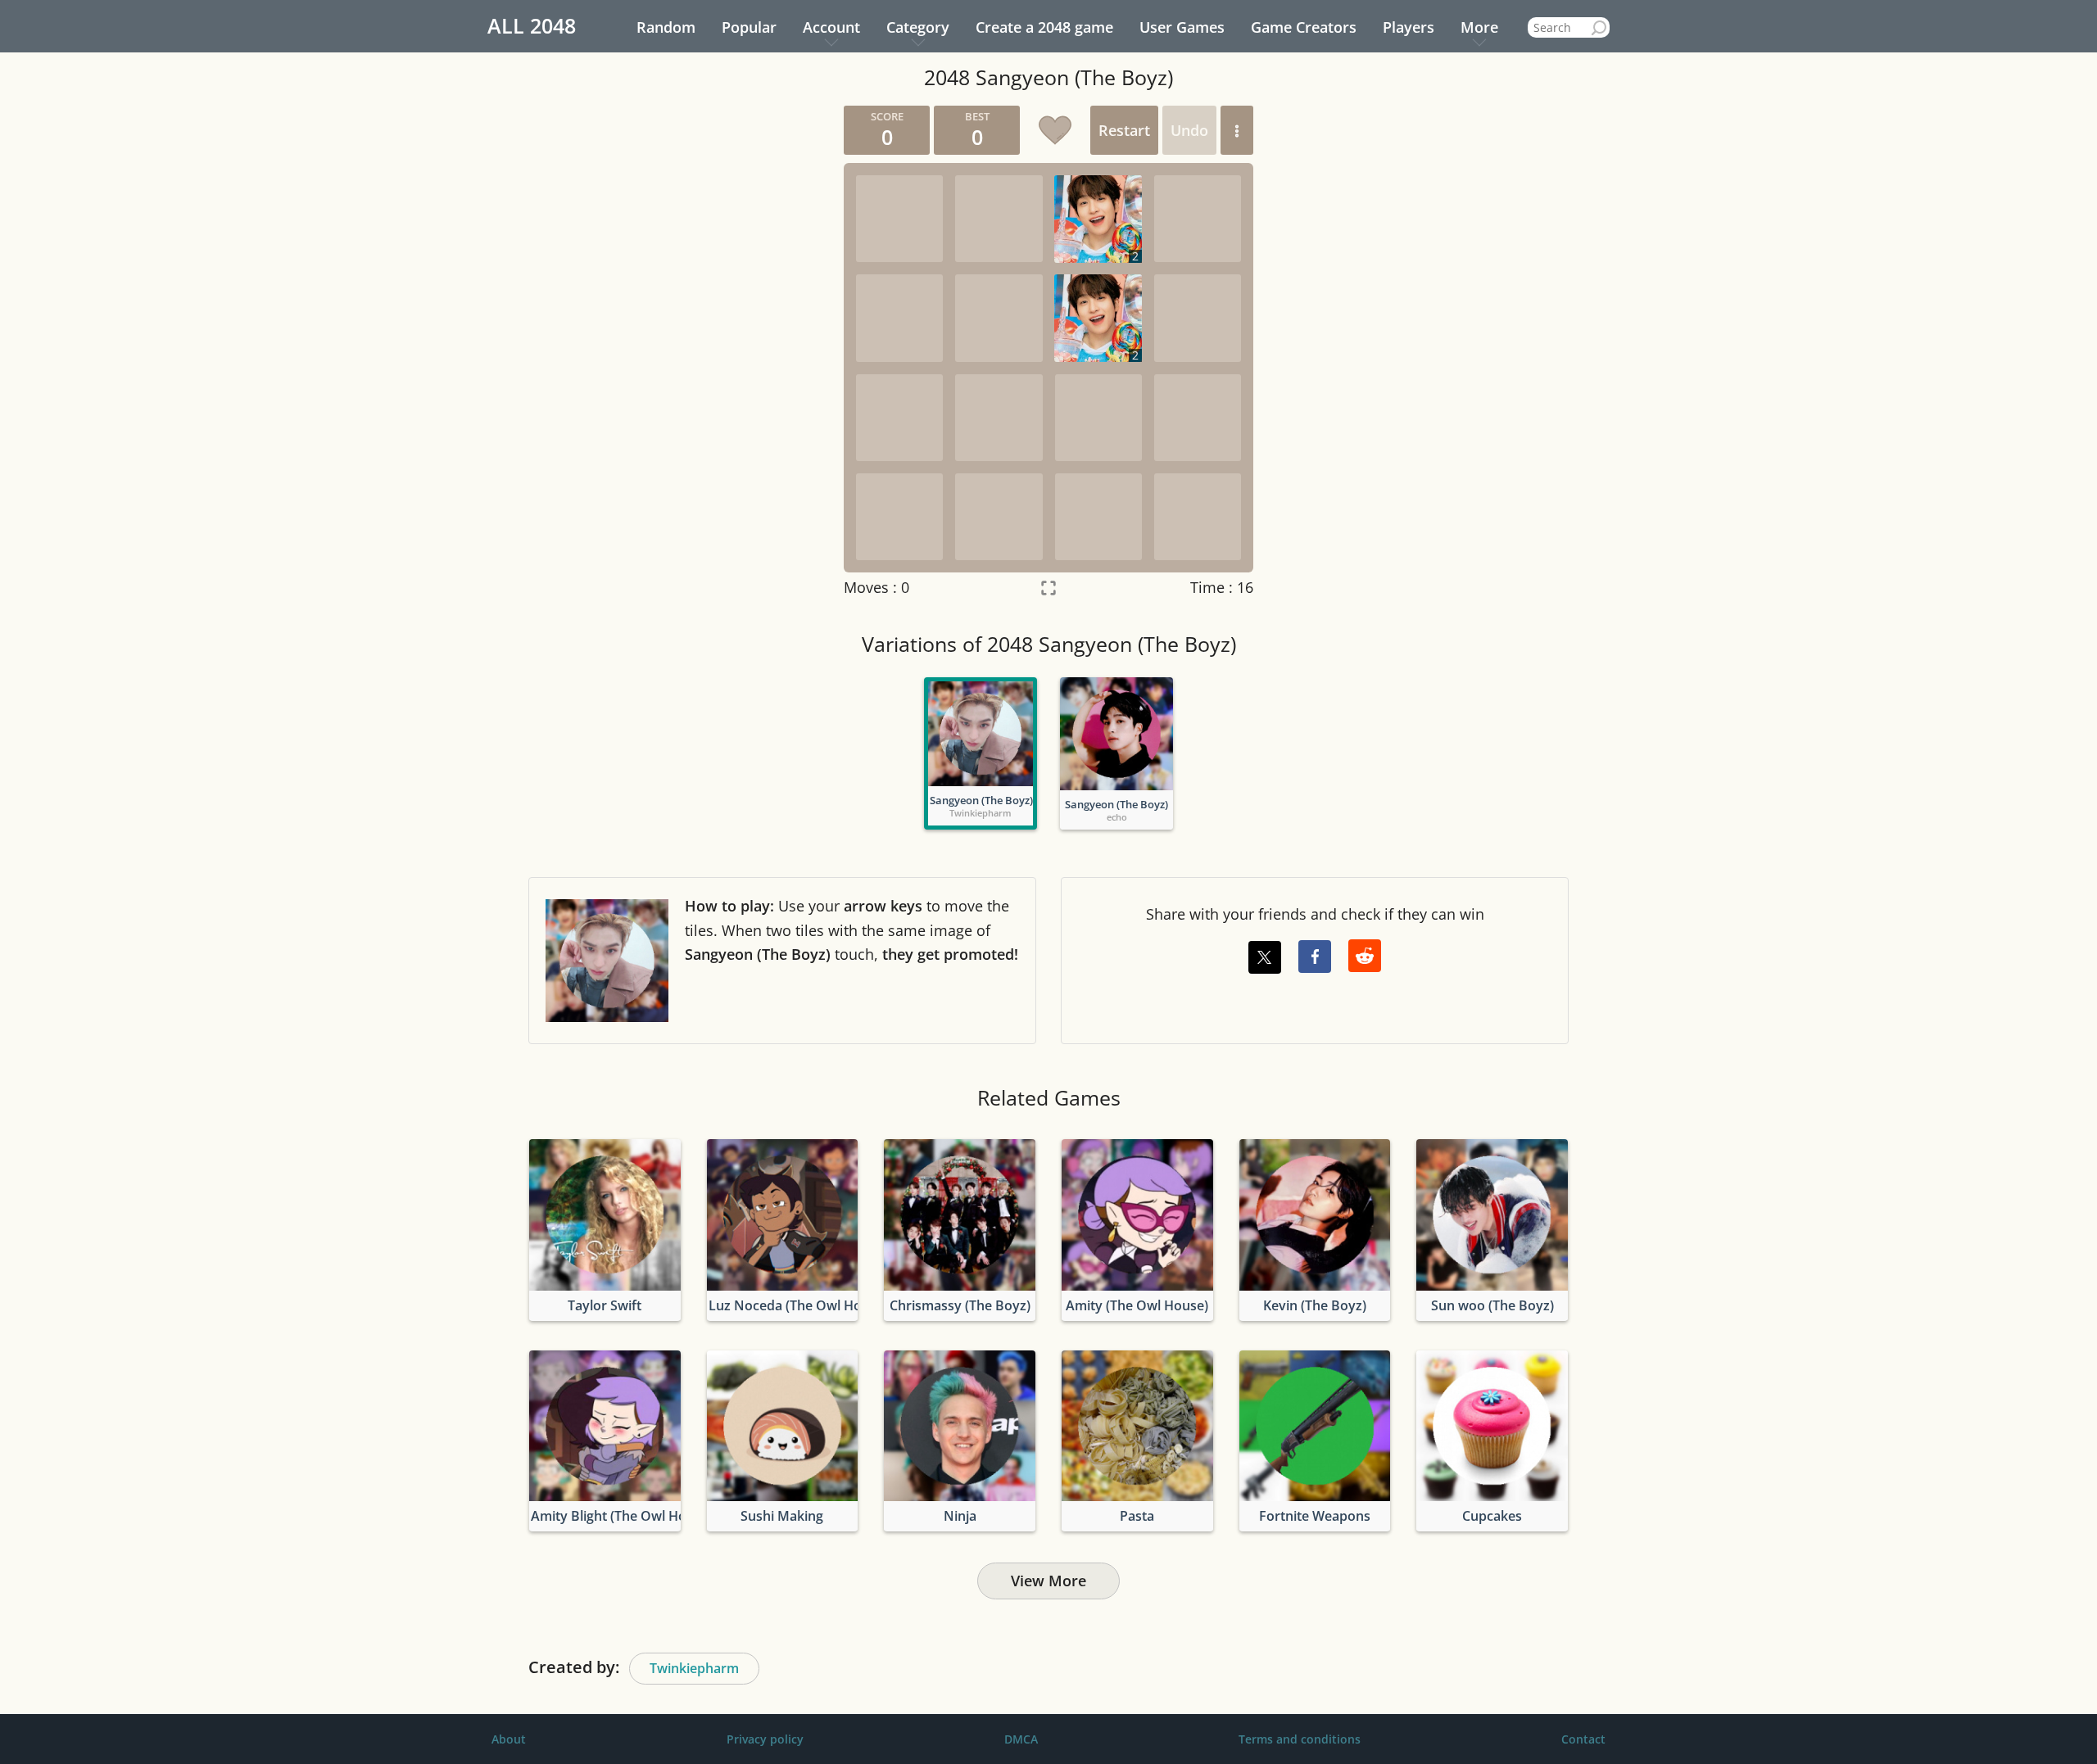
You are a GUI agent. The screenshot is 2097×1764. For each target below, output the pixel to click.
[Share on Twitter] (1265, 957)
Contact (1583, 1739)
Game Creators (1304, 27)
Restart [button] (1124, 130)
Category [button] (918, 27)
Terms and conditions (1300, 1739)
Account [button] (831, 27)
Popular (749, 27)
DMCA (1021, 1739)
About (509, 1739)
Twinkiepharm (694, 1668)
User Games (1182, 27)
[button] (1237, 130)
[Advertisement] (676, 351)
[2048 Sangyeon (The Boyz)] (981, 734)
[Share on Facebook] (1315, 957)
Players (1409, 27)
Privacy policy (765, 1739)
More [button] (1479, 27)
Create (1044, 27)
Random (666, 27)
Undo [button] (1189, 130)
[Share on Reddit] (1365, 956)
